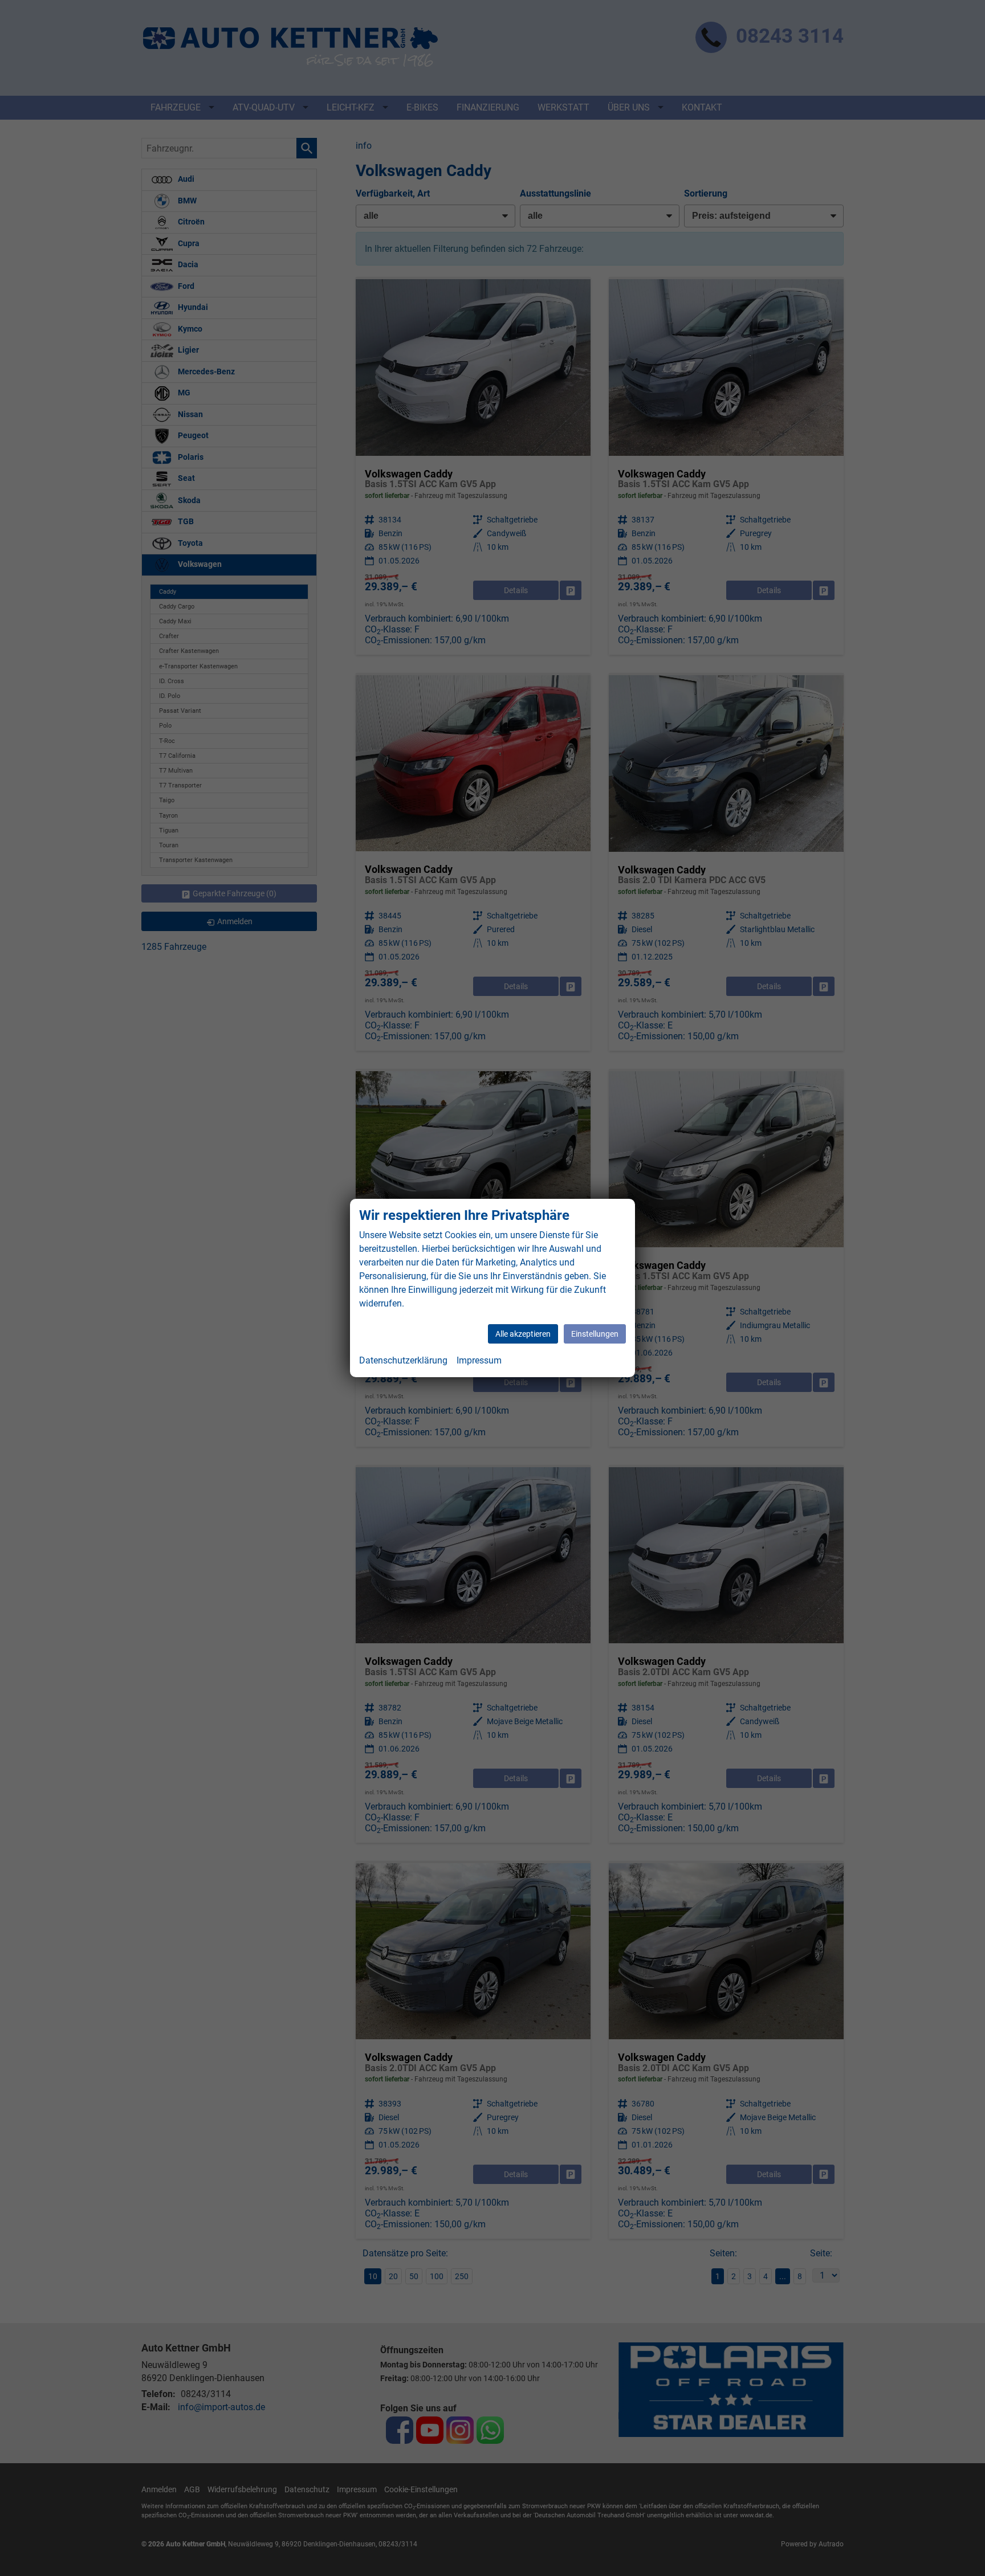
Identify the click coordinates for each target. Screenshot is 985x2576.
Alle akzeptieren (523, 1334)
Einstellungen (595, 1334)
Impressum (479, 1360)
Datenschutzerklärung (403, 1360)
